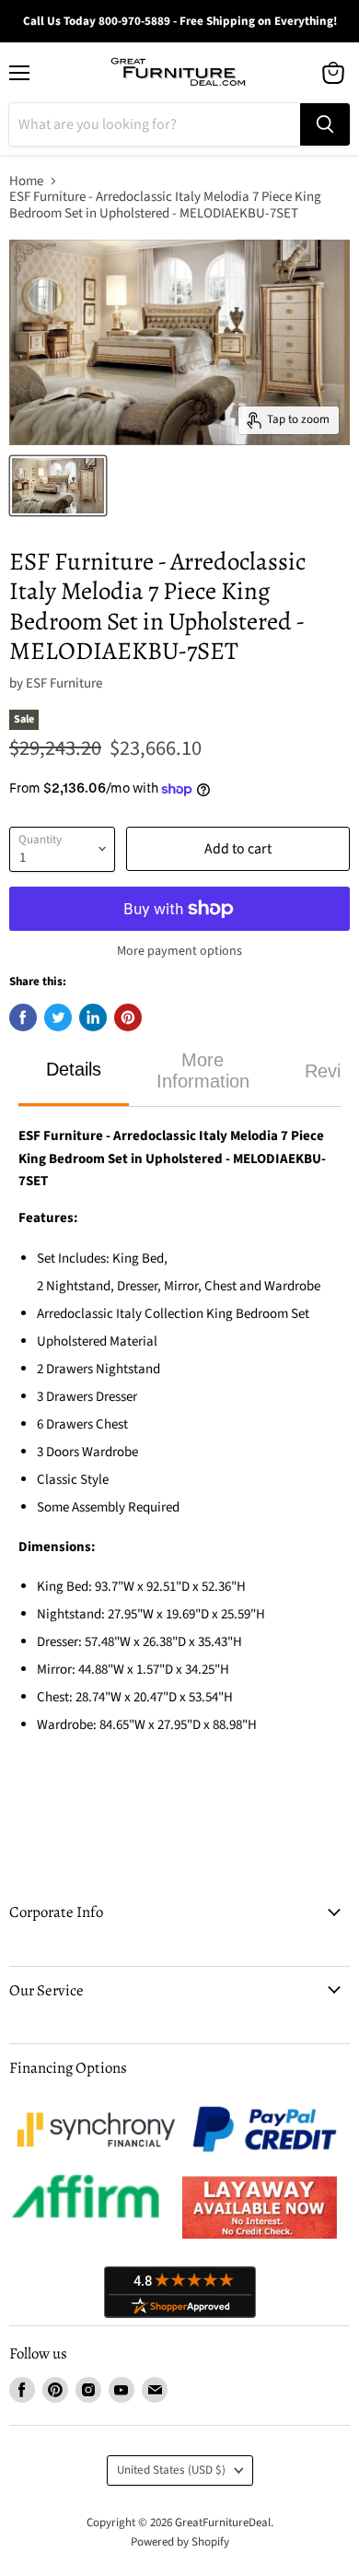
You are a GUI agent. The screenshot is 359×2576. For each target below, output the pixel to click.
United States (171, 2470)
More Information (203, 1070)
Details (74, 1069)
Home (26, 181)
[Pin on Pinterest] (128, 1017)
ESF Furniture (64, 683)
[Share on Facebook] (23, 1017)
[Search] (325, 124)
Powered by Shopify (180, 2542)
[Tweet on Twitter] (58, 1017)
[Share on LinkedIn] (93, 1017)
